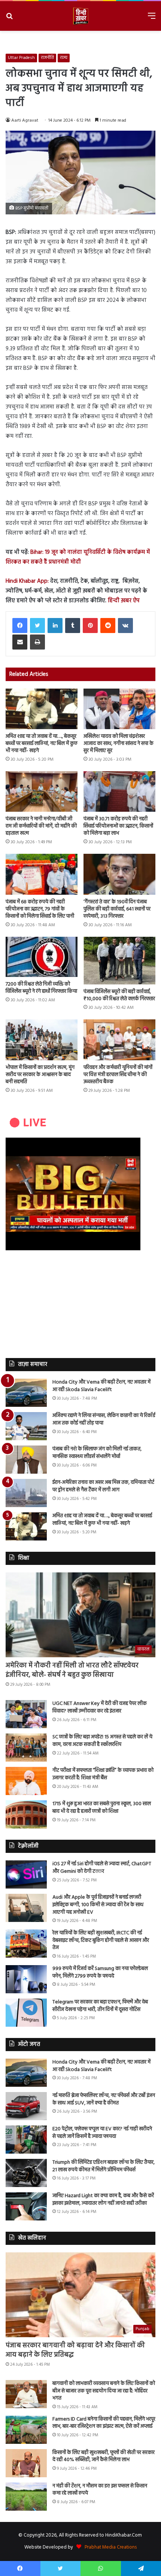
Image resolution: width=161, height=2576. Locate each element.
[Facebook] (20, 626)
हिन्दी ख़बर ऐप (123, 601)
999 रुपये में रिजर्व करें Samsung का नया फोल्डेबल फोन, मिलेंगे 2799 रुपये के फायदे (100, 1972)
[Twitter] (37, 626)
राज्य (64, 58)
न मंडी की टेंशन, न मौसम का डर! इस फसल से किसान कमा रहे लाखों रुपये (100, 2490)
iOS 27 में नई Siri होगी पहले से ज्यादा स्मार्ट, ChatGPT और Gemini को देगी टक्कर (102, 1868)
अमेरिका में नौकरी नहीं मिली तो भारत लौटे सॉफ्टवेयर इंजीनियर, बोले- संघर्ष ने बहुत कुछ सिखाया (72, 1670)
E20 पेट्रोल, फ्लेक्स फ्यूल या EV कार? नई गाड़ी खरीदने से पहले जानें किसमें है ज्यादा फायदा (102, 2133)
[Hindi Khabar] (80, 16)
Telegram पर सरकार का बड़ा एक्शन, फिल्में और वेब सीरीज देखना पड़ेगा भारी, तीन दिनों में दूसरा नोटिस (100, 2006)
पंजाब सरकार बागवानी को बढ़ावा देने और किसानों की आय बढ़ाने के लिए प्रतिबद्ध (75, 2350)
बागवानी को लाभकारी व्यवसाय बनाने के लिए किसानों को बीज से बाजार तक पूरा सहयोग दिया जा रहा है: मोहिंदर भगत (104, 2391)
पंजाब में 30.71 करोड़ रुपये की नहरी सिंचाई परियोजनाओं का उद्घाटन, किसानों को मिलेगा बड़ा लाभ (118, 826)
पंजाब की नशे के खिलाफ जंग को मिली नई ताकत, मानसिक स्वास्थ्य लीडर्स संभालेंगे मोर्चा (97, 1453)
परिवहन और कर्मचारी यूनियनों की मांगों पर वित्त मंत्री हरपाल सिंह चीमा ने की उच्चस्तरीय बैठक (118, 1075)
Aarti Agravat (25, 121)
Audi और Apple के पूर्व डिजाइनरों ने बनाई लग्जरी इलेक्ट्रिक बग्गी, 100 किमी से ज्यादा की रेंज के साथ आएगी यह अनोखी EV (98, 1905)
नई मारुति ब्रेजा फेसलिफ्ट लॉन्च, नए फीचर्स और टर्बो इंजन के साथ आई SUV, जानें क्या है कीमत (104, 2099)
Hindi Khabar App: (27, 581)
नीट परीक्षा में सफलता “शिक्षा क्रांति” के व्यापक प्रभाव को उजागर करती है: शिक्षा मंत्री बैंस (103, 1774)
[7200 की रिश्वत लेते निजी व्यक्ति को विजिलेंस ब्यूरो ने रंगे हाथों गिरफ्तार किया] (42, 957)
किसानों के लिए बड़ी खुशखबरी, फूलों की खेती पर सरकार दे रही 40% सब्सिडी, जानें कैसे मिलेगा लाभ (104, 2456)
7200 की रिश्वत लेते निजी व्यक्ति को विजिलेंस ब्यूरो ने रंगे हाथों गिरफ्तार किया (41, 988)
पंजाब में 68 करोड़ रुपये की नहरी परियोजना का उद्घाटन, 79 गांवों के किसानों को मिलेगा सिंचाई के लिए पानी (40, 909)
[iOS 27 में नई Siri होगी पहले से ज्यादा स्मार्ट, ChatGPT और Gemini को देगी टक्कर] (26, 1874)
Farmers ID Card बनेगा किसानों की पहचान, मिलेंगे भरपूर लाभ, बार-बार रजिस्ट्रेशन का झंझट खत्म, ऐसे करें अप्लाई (104, 2423)
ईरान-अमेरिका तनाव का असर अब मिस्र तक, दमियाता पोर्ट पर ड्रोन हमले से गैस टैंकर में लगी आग (103, 1486)
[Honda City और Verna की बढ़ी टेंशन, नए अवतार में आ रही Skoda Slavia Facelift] (26, 1393)
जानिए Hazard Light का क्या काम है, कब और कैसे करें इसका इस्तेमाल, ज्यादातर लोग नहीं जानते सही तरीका (103, 2200)
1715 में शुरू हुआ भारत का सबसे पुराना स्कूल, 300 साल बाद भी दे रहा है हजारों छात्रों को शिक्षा (102, 1808)
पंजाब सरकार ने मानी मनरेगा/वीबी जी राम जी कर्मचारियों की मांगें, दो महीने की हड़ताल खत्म (41, 826)
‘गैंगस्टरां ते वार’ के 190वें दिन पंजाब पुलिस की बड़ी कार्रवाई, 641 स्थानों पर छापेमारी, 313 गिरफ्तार (117, 909)
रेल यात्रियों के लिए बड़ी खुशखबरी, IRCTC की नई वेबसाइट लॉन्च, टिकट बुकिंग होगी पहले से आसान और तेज (101, 1940)
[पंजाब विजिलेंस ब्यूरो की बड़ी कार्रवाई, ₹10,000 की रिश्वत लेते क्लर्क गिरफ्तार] (119, 961)
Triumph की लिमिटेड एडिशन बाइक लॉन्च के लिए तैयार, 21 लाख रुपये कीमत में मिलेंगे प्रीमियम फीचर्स (104, 2166)
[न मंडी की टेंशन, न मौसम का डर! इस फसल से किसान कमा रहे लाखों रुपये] (26, 2497)
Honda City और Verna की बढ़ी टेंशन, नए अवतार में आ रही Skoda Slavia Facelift (101, 1386)
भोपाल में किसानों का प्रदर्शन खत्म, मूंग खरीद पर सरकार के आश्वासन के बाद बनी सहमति (40, 1075)
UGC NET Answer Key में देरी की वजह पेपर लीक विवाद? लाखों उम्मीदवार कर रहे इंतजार (100, 1707)
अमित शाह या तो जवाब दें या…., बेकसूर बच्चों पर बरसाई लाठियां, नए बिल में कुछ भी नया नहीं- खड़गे (42, 744)
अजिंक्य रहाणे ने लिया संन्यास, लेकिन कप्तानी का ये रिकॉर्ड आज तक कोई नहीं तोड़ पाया (104, 1419)
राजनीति (47, 58)
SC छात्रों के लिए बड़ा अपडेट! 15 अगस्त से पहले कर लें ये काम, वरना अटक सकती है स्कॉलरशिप (102, 1741)
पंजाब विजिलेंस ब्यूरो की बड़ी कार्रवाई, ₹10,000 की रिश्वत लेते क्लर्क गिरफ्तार (119, 995)
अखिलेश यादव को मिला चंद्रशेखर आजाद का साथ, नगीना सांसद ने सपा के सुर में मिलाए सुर (119, 744)
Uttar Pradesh (21, 58)
